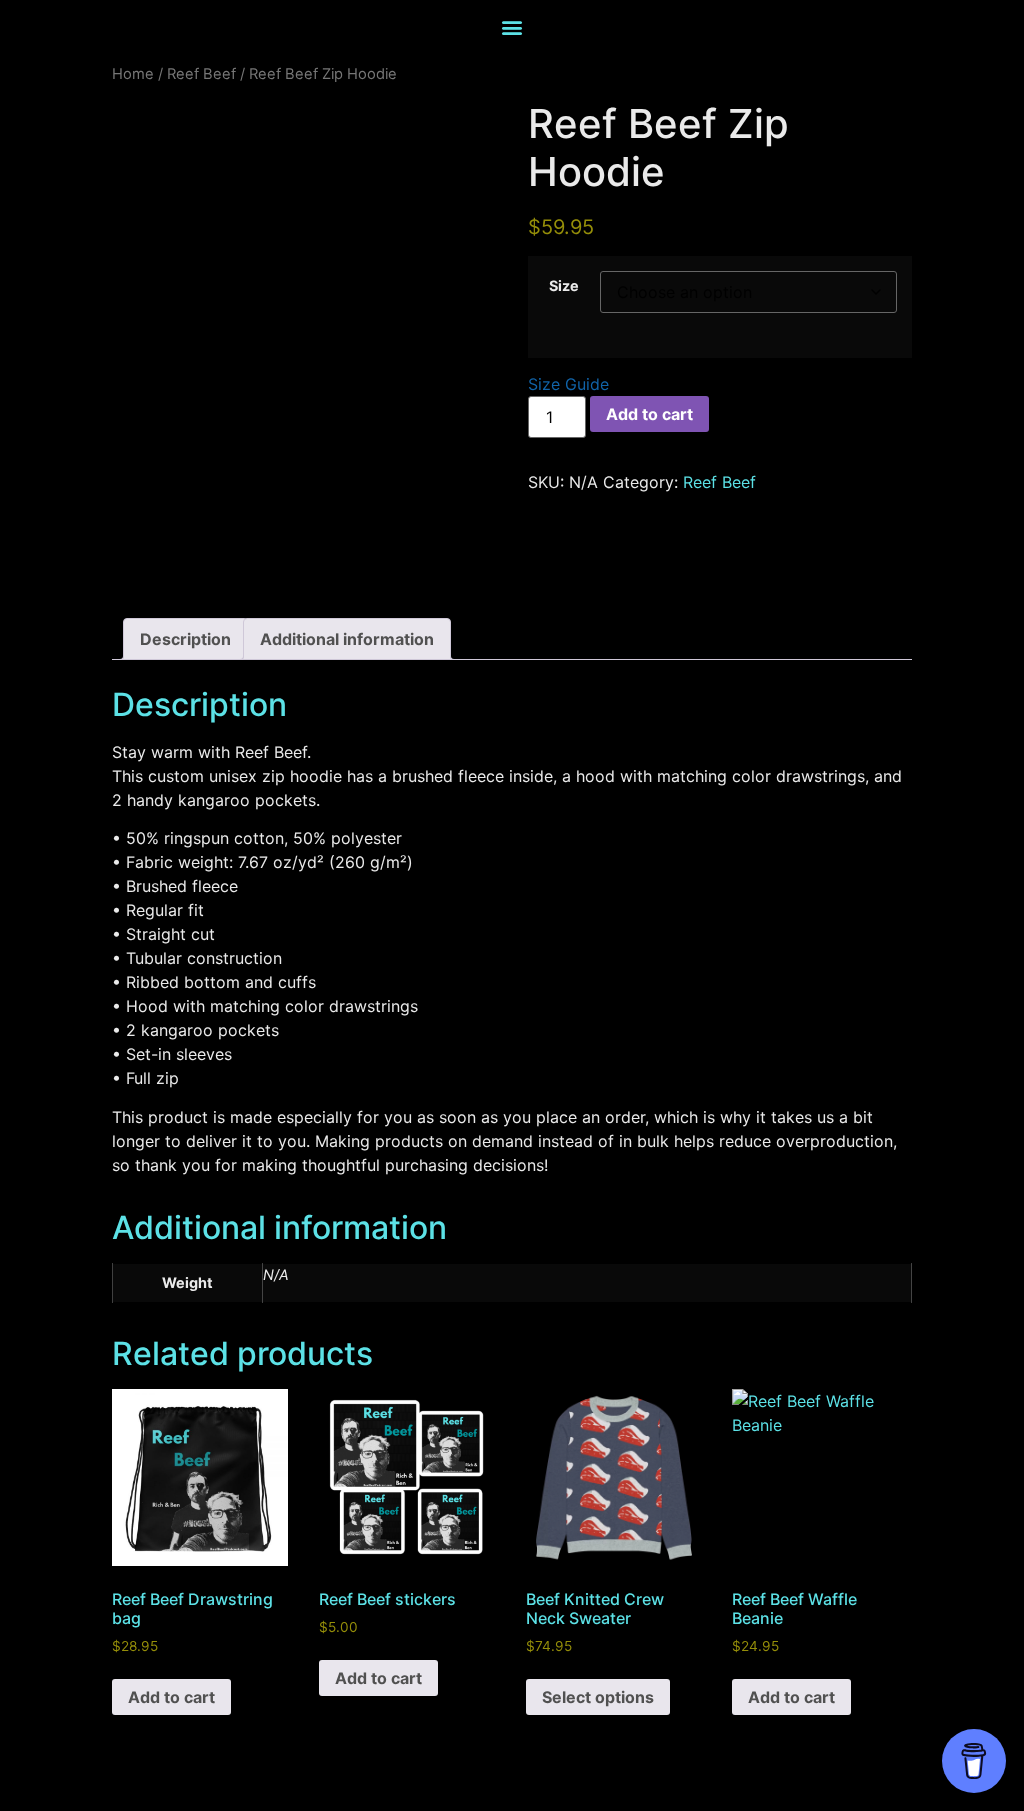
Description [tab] (185, 639)
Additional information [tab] (347, 639)
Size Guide (568, 384)
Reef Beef (201, 74)
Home (133, 74)
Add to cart (649, 414)
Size (564, 286)
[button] (512, 26)
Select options (598, 1697)
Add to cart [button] (171, 1697)
